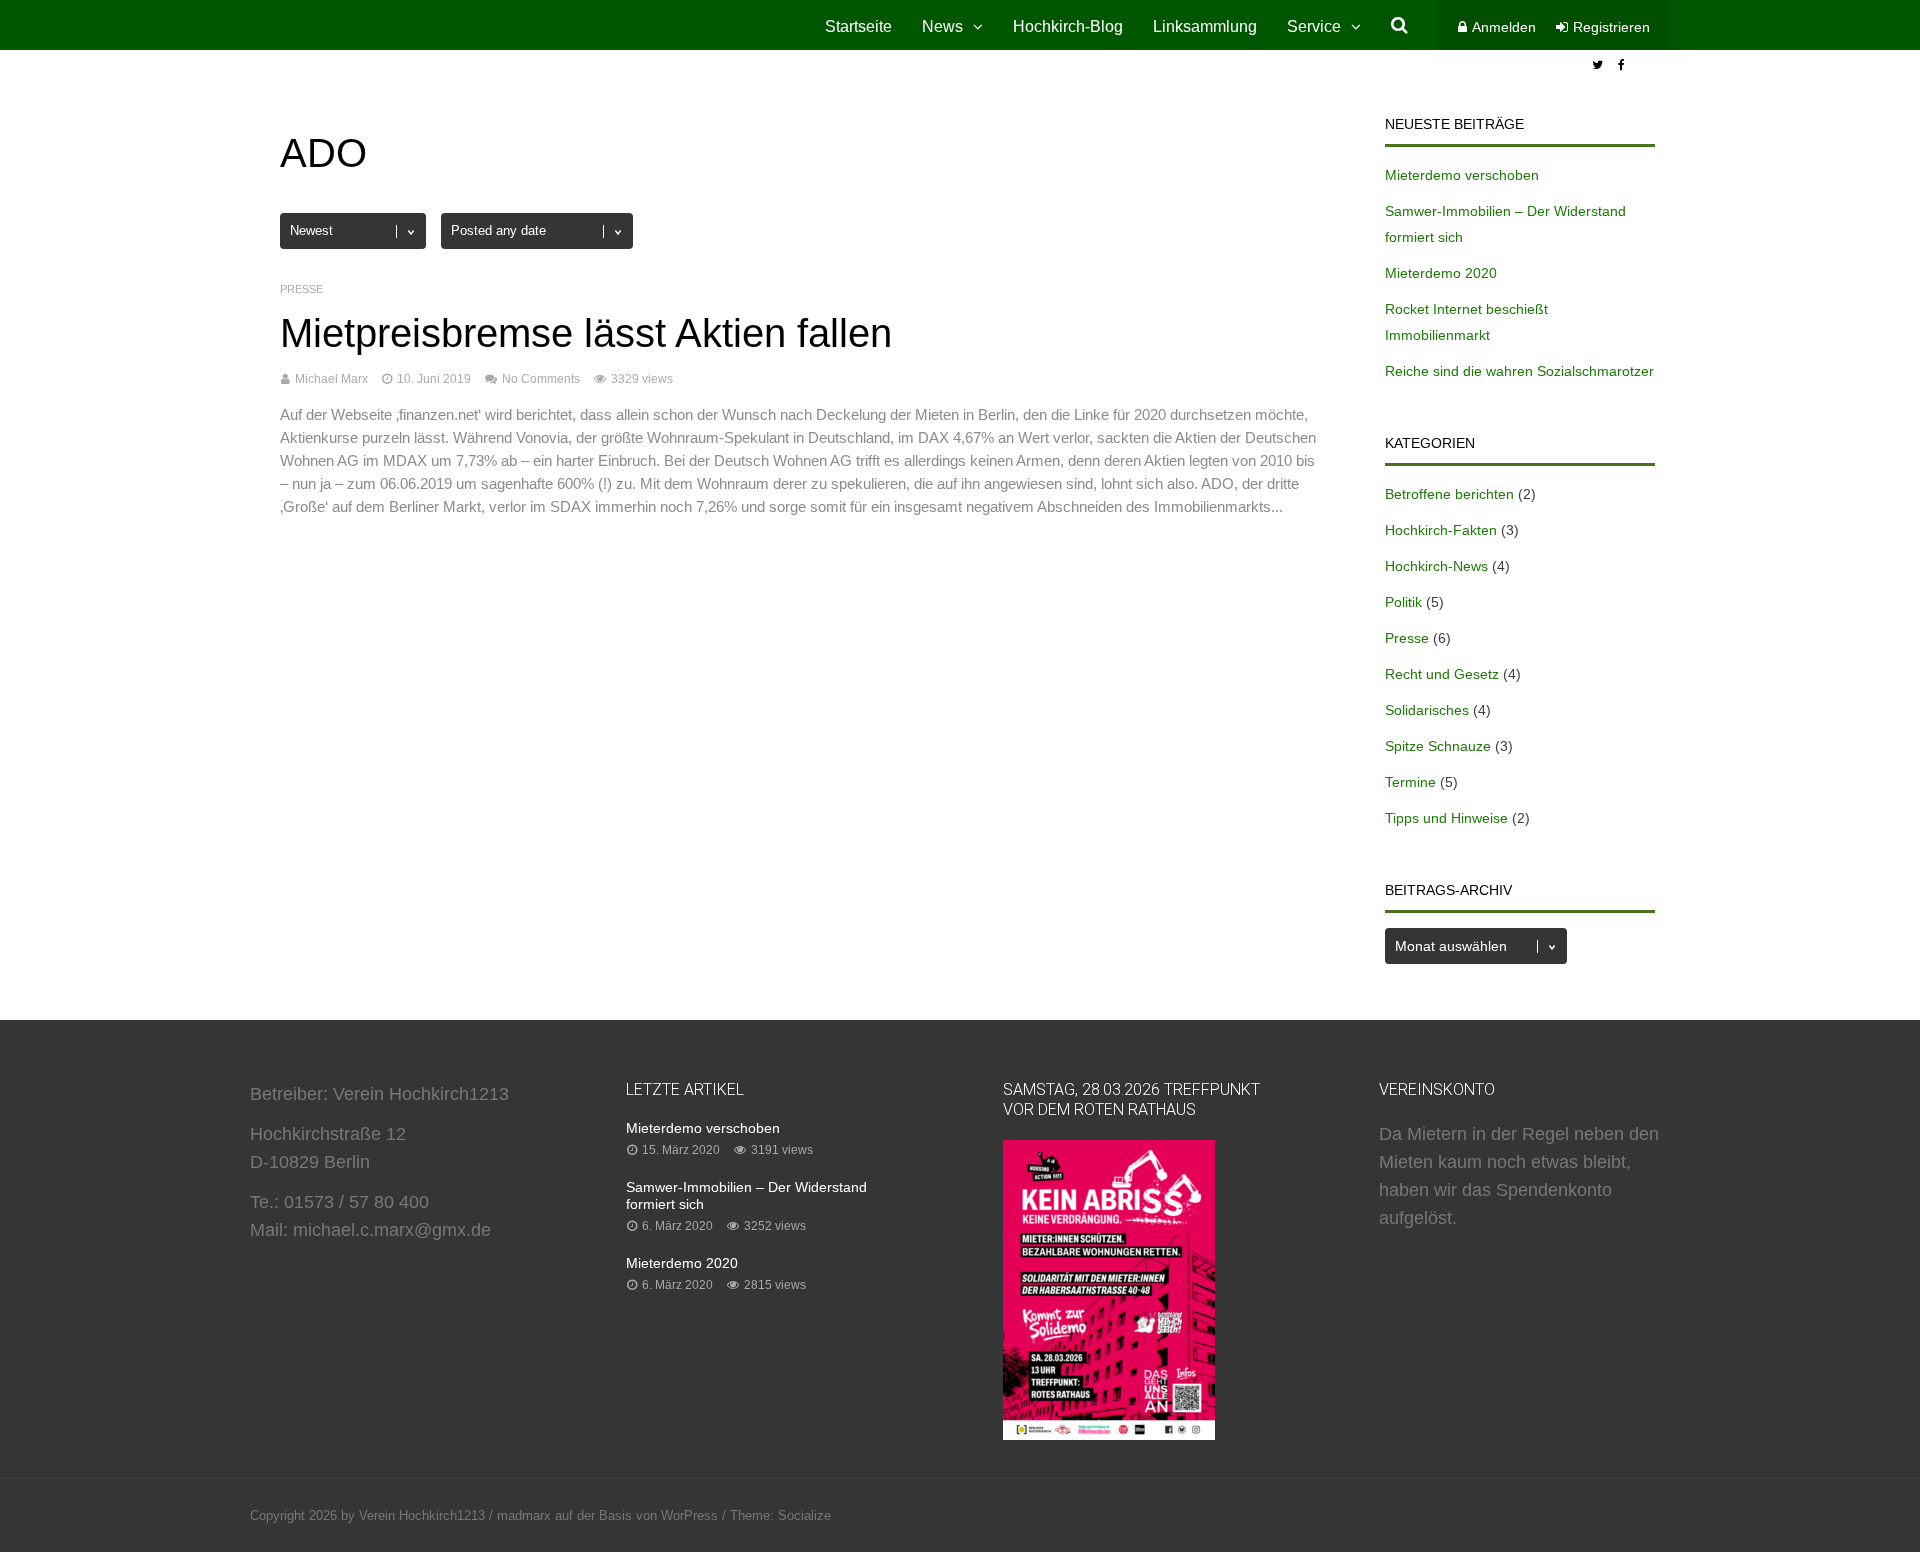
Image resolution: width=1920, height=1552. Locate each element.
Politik (1403, 602)
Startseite (858, 26)
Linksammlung (1205, 26)
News (942, 26)
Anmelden (1504, 27)
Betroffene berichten (1449, 494)
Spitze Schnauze (1438, 746)
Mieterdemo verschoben (1462, 175)
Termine (1410, 782)
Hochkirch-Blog (1068, 26)
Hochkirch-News (1436, 566)
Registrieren (1611, 27)
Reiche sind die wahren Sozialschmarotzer (1519, 371)
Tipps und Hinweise (1446, 818)
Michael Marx (331, 379)
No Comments (541, 379)
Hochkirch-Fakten (1441, 530)
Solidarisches (1427, 710)
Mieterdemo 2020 (1441, 273)
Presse (301, 289)
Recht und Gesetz (1442, 674)
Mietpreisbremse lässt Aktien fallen (586, 333)
